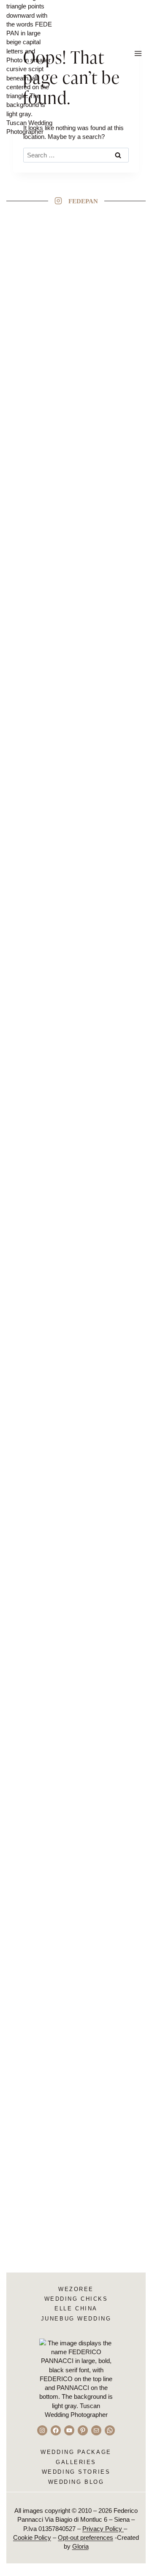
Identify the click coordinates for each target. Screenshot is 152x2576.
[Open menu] (138, 53)
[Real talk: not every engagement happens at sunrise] (108, 1290)
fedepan (83, 201)
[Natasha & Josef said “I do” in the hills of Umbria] (44, 444)
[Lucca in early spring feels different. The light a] (44, 897)
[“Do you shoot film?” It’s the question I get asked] (108, 377)
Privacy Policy (103, 2529)
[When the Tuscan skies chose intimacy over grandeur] (44, 1828)
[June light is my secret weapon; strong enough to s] (44, 1277)
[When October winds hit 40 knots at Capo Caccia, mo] (108, 1653)
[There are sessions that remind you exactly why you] (108, 919)
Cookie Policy (32, 2537)
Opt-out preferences (85, 2537)
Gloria (80, 2546)
